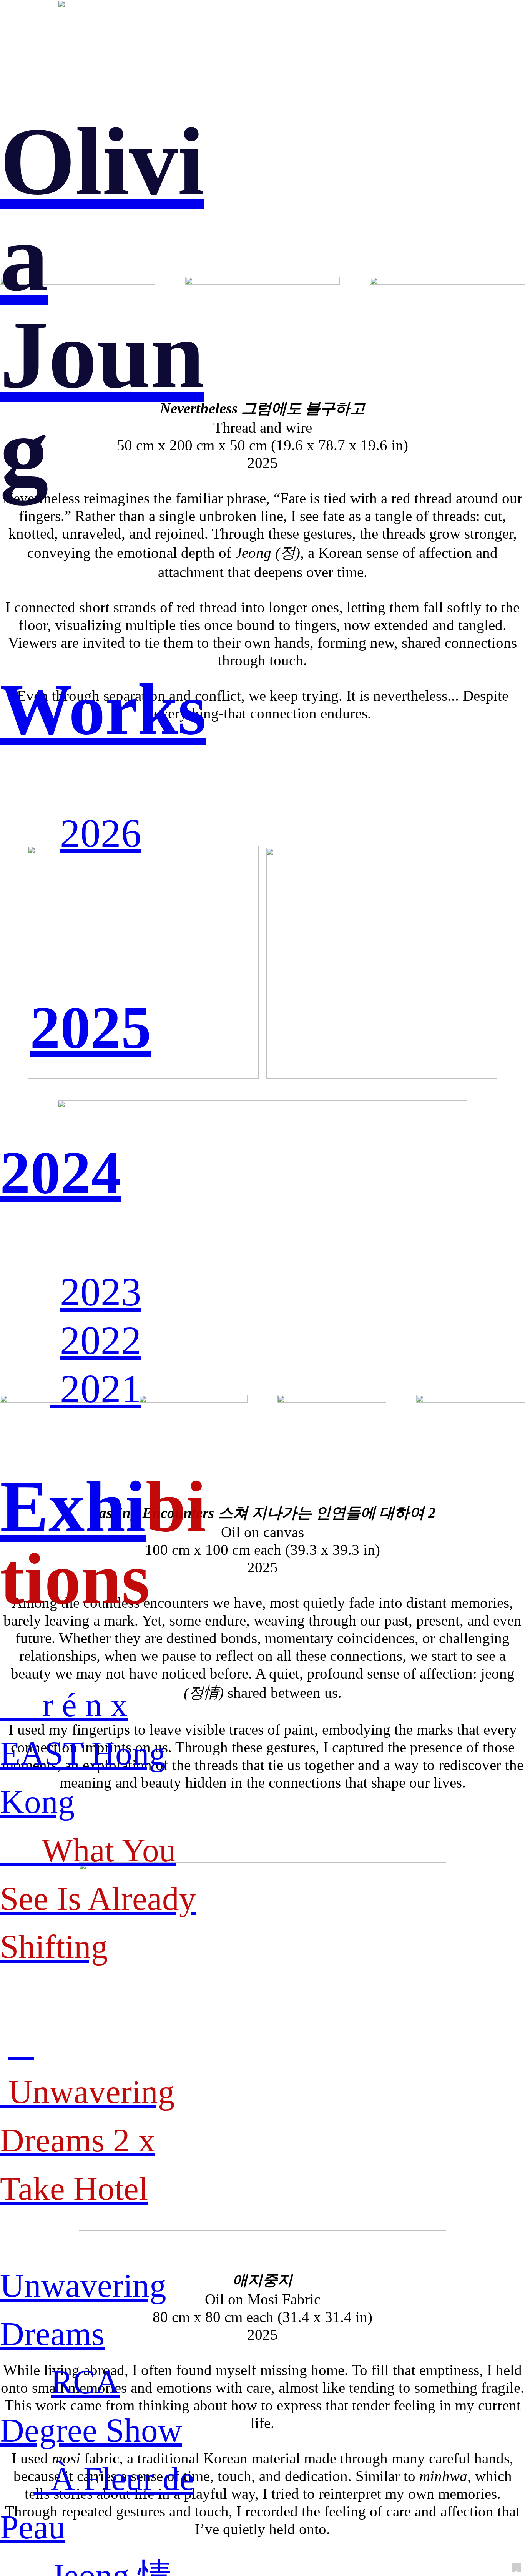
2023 (101, 1292)
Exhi (73, 1507)
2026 (101, 833)
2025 (91, 1027)
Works (103, 709)
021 (111, 1389)
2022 (101, 1340)
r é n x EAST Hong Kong (83, 1753)
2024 (61, 1173)
